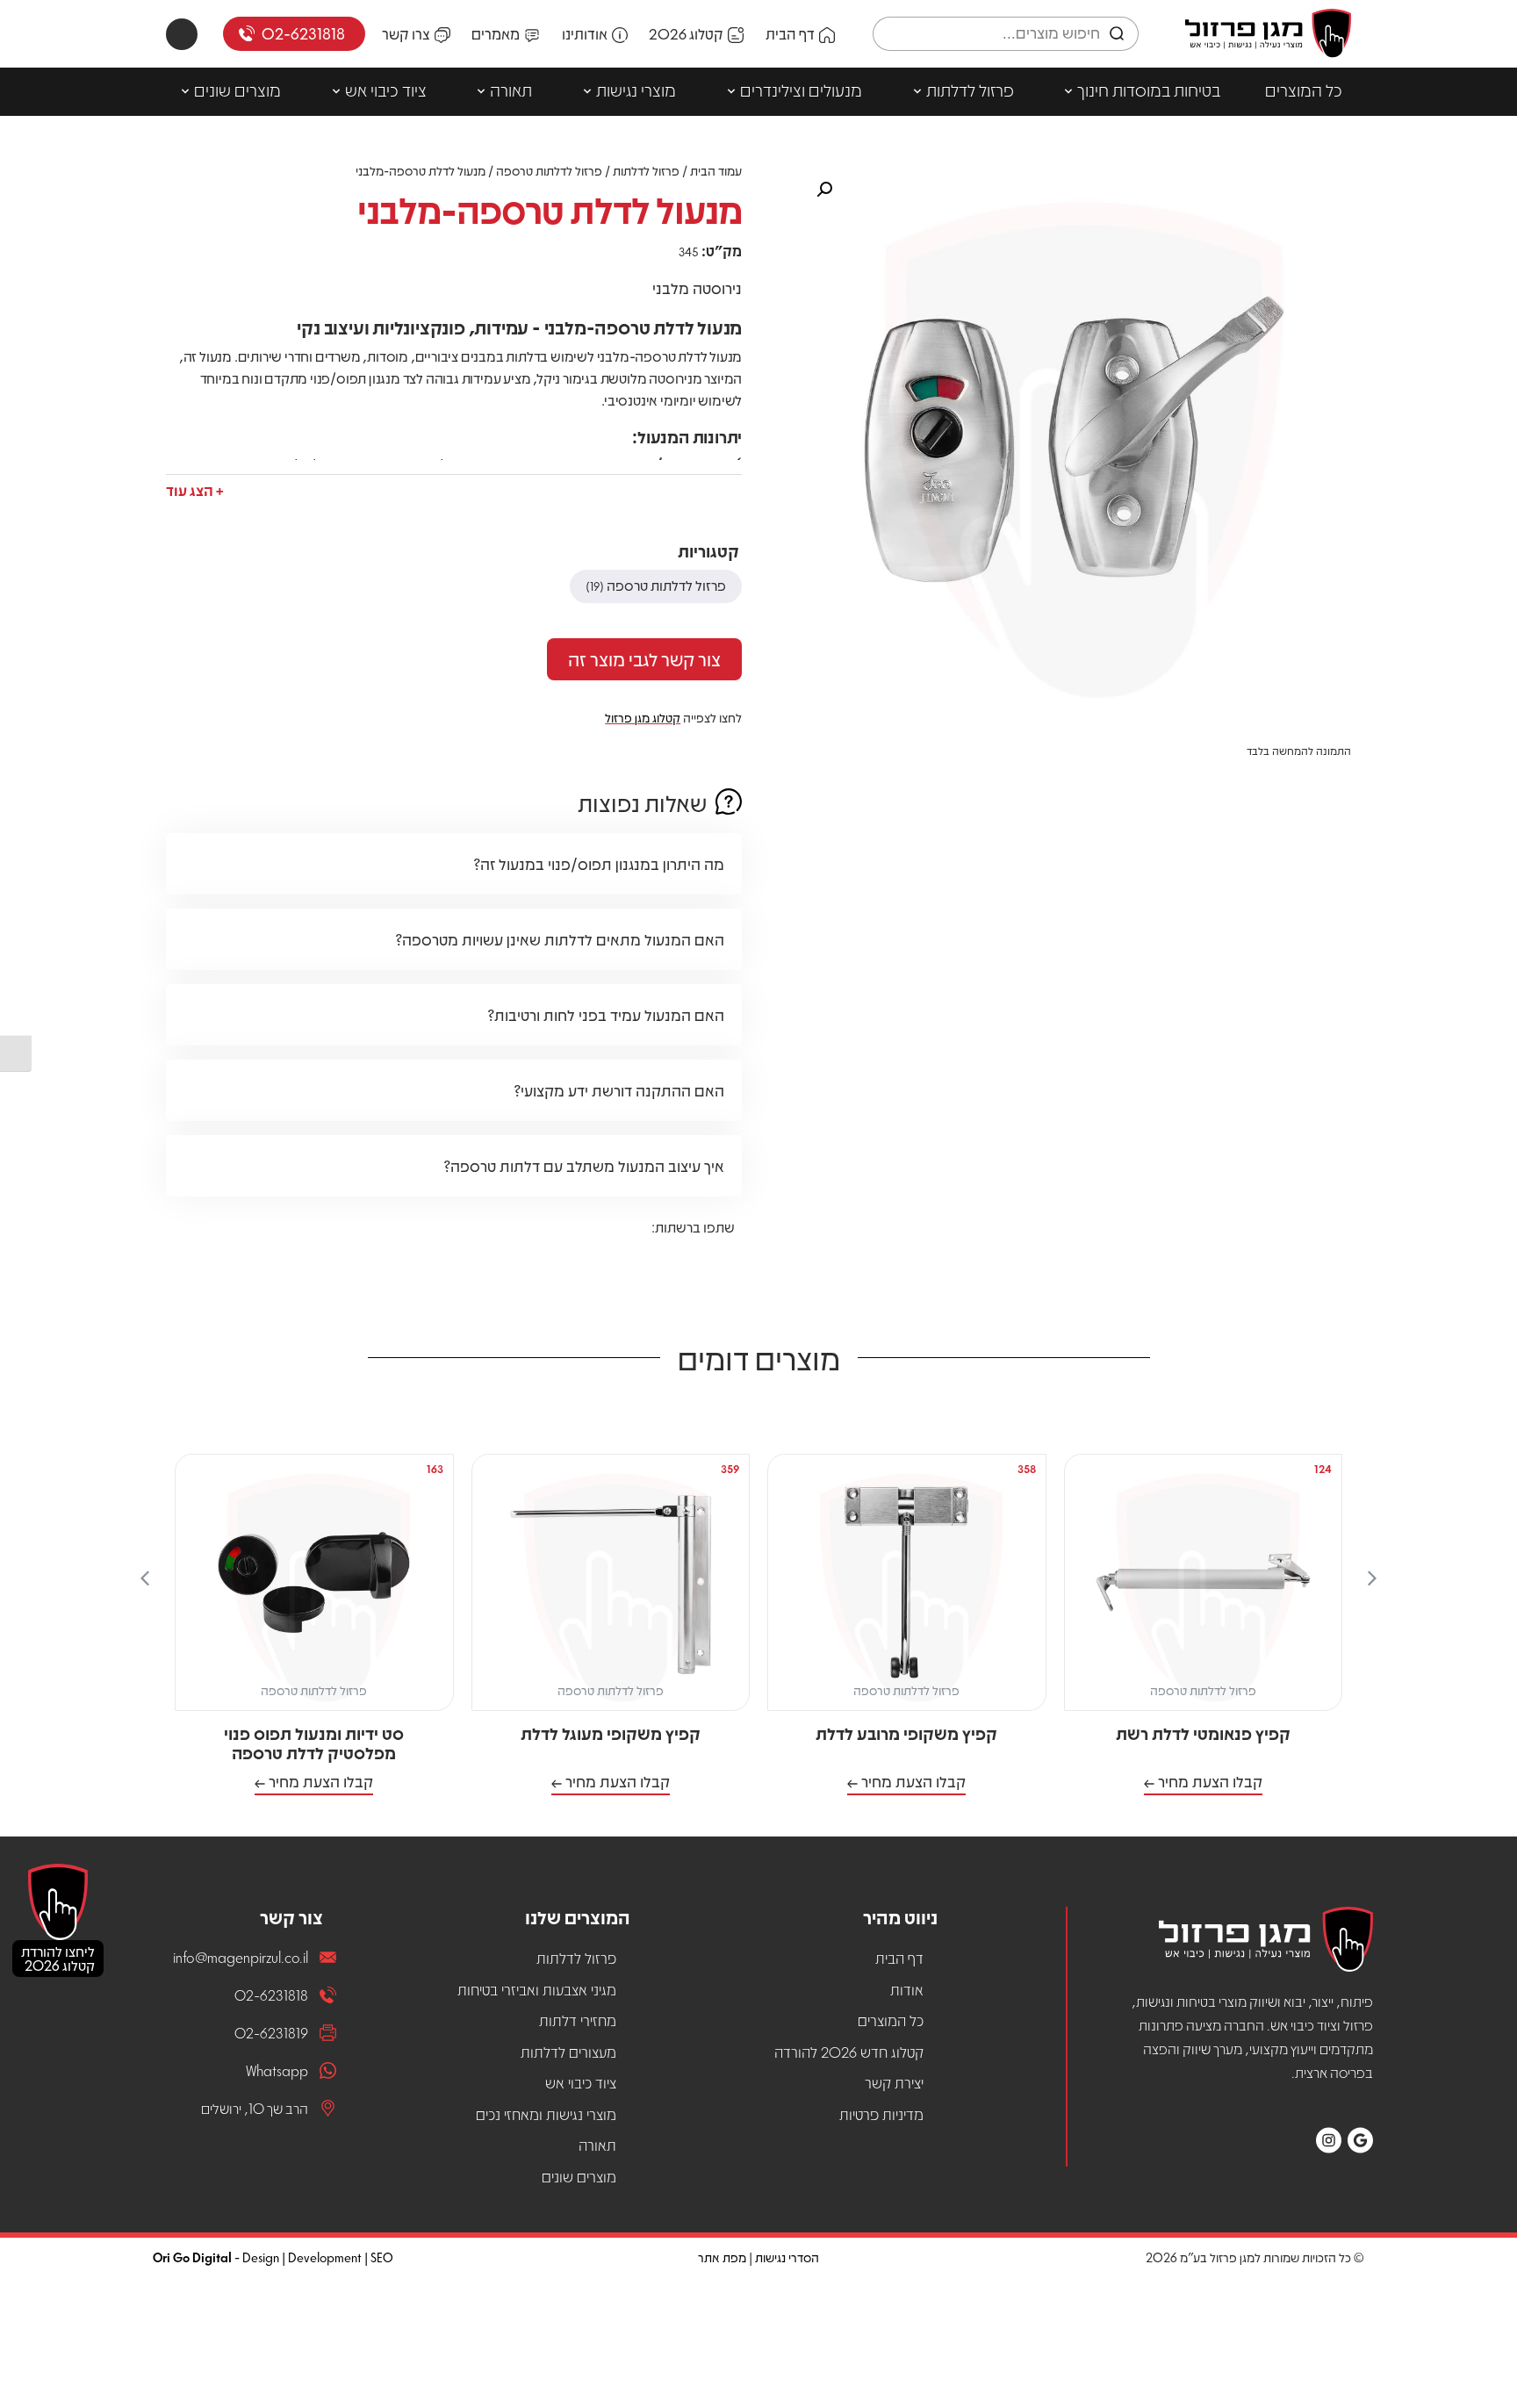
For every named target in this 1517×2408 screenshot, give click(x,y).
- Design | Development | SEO (273, 2257)
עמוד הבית (716, 170)
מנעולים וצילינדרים (801, 90)
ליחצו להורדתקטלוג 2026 (58, 1958)
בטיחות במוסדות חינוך (1149, 90)
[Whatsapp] (182, 34)
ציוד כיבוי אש (386, 90)
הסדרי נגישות (787, 2257)
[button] (195, 487)
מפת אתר (722, 2257)
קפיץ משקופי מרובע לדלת (906, 1733)
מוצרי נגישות (636, 90)
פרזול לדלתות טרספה (549, 170)
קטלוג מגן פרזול (643, 717)
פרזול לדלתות (970, 90)
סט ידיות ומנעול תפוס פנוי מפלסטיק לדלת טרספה (314, 1743)
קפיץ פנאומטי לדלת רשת (1203, 1733)
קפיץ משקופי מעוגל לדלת (611, 1733)
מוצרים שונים (237, 90)
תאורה (511, 90)
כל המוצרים (1304, 90)
